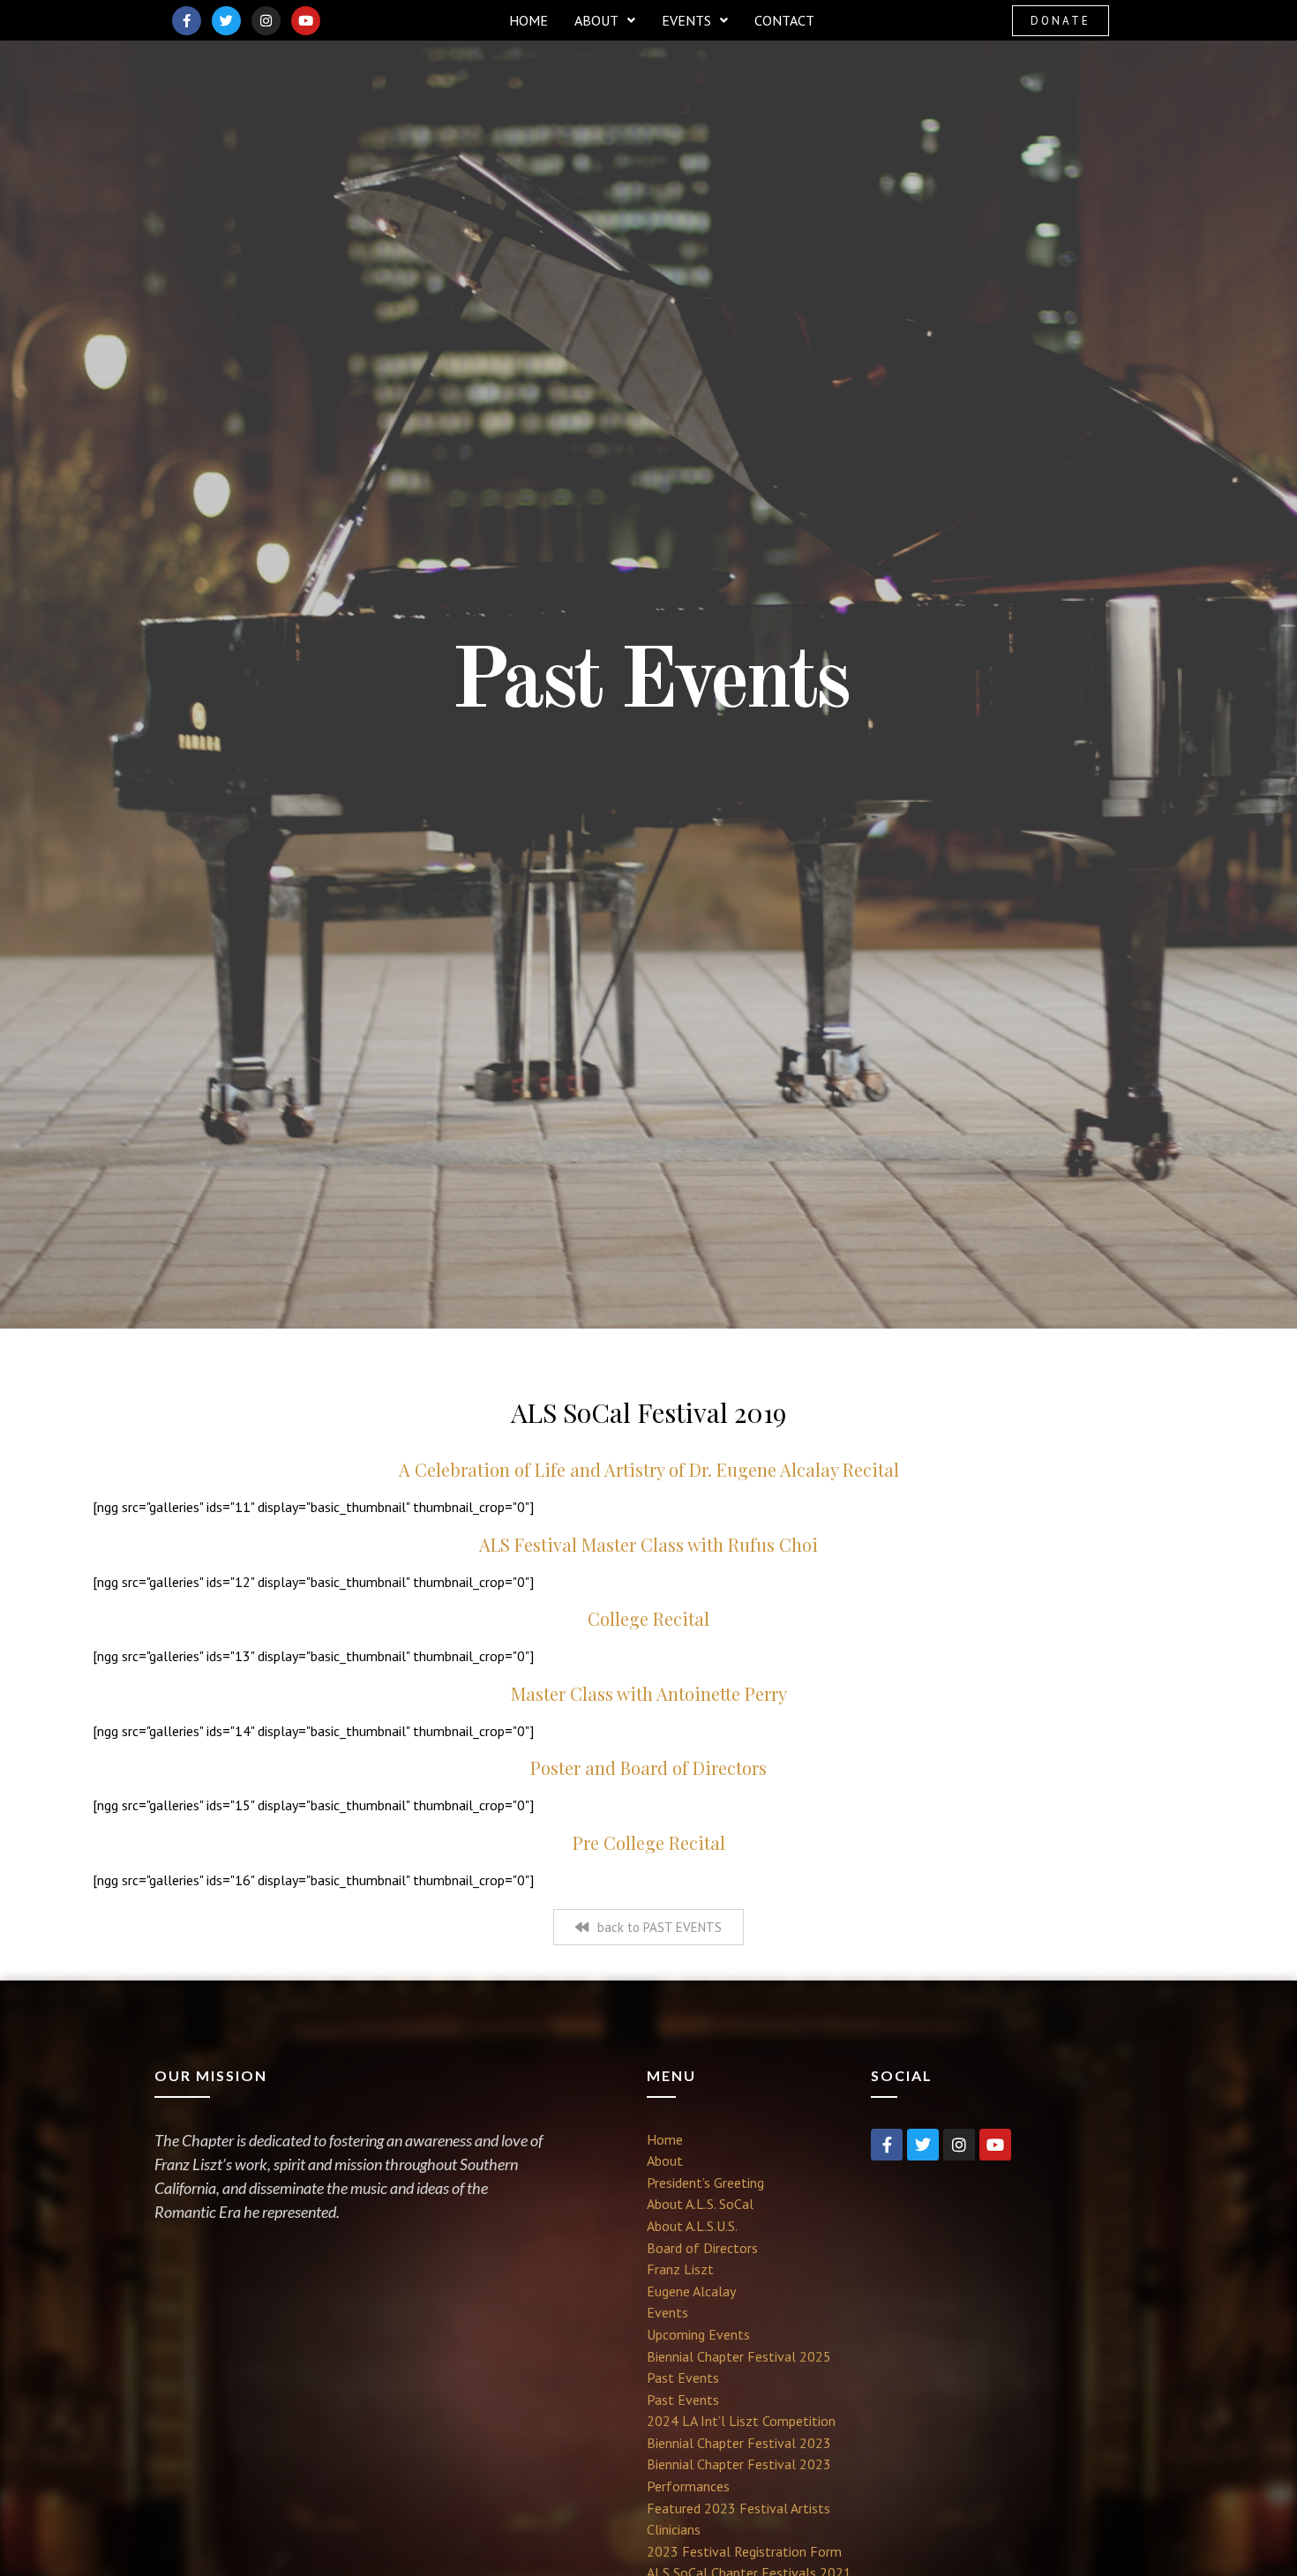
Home (529, 20)
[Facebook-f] (187, 21)
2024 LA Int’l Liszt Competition (741, 2421)
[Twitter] (226, 21)
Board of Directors (702, 2248)
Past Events (683, 2378)
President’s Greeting (705, 2183)
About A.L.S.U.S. (692, 2226)
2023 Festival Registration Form (744, 2551)
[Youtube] (306, 21)
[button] (605, 20)
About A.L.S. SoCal (700, 2204)
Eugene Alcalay (691, 2291)
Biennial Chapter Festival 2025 (739, 2356)
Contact (784, 20)
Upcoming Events (698, 2334)
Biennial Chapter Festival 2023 (739, 2443)
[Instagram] (266, 21)
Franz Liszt (680, 2269)
